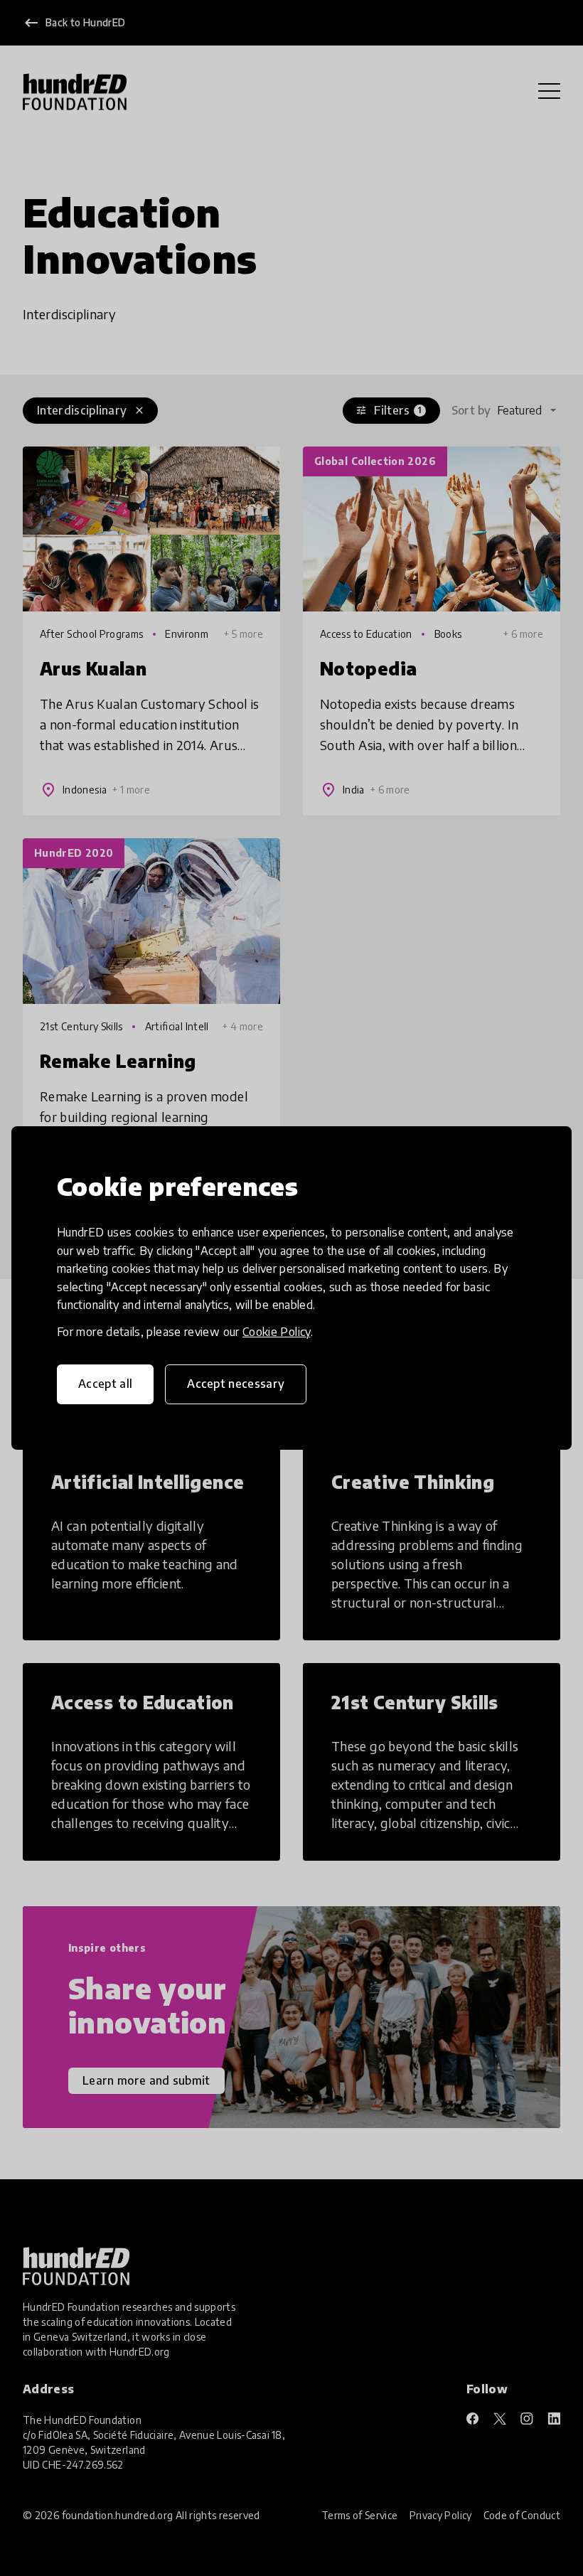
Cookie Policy (277, 1332)
